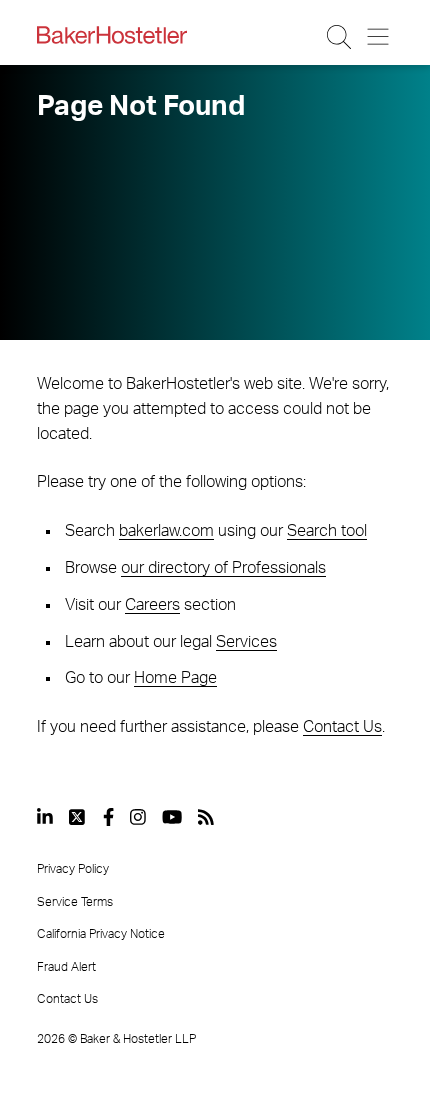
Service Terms (75, 902)
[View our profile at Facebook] (108, 817)
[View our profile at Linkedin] (45, 817)
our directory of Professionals (223, 568)
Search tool (327, 531)
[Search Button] (340, 37)
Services (246, 642)
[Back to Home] (112, 35)
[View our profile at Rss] (206, 817)
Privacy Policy (73, 869)
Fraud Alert (66, 967)
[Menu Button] (379, 37)
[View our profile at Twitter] (78, 817)
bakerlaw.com (166, 531)
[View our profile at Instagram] (138, 817)
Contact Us (342, 727)
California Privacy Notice (101, 934)
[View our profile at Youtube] (172, 817)
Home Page (175, 678)
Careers (152, 605)
